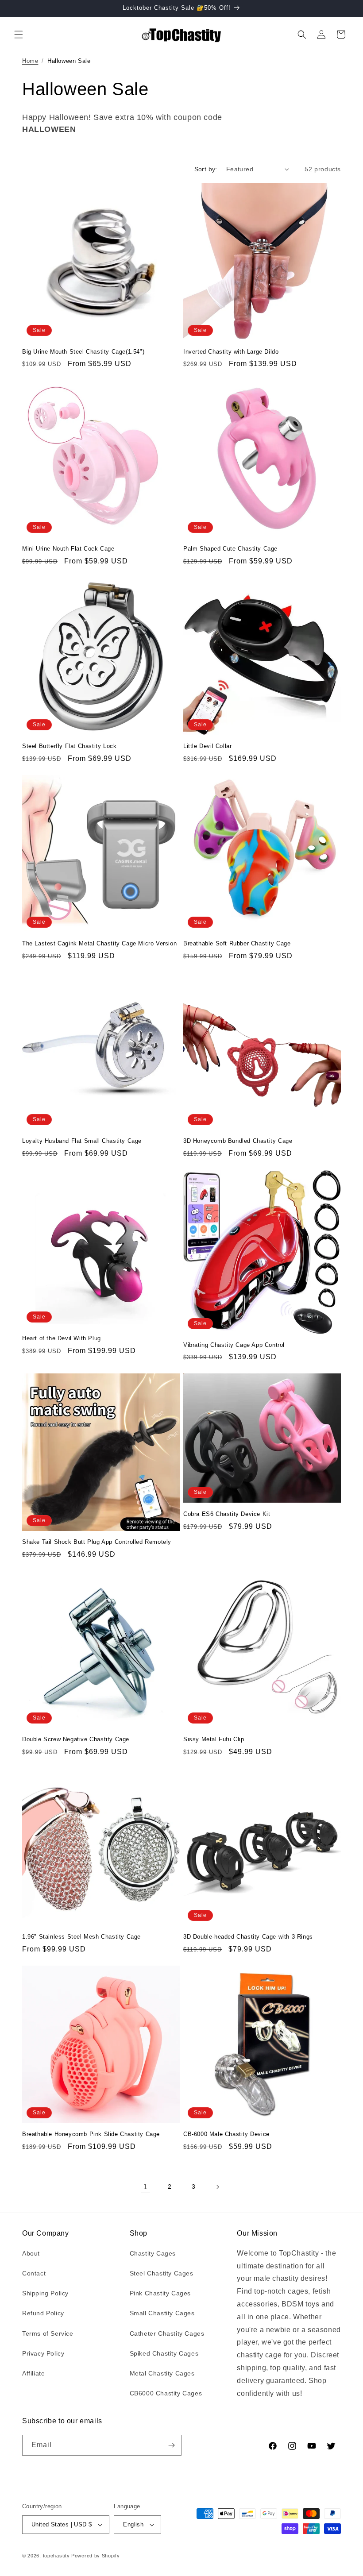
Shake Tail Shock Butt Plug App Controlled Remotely (97, 1542)
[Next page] (217, 2187)
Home (30, 61)
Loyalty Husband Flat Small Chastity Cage (82, 1141)
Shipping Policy (45, 2293)
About (31, 2253)
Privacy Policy (43, 2353)
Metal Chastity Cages (162, 2373)
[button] (19, 35)
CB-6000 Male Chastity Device (226, 2134)
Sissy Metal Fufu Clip (214, 1739)
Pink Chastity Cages (160, 2293)
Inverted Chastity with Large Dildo (231, 352)
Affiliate (33, 2373)
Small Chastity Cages (162, 2313)
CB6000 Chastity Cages (166, 2393)
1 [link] (146, 2187)
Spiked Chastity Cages (164, 2353)
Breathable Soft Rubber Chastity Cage (237, 943)
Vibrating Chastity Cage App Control (234, 1345)
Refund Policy (43, 2313)
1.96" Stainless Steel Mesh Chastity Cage (81, 1937)
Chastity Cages (153, 2253)
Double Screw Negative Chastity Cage (76, 1739)
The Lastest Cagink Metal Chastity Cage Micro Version (99, 943)
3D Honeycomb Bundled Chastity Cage (238, 1141)
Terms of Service (48, 2333)
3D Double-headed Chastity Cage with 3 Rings (248, 1937)
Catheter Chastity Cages (167, 2333)
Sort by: (206, 169)
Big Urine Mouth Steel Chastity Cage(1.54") (83, 352)
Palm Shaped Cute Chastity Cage (230, 549)
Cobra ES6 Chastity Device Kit (227, 1514)
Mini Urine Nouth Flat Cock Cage (68, 549)
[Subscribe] (171, 2445)
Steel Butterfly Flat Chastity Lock (69, 746)
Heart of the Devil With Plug (62, 1338)
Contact (34, 2273)
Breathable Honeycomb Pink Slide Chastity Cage (91, 2134)
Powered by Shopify (96, 2556)
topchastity (56, 2556)
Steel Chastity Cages (162, 2273)
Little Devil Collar (207, 746)
